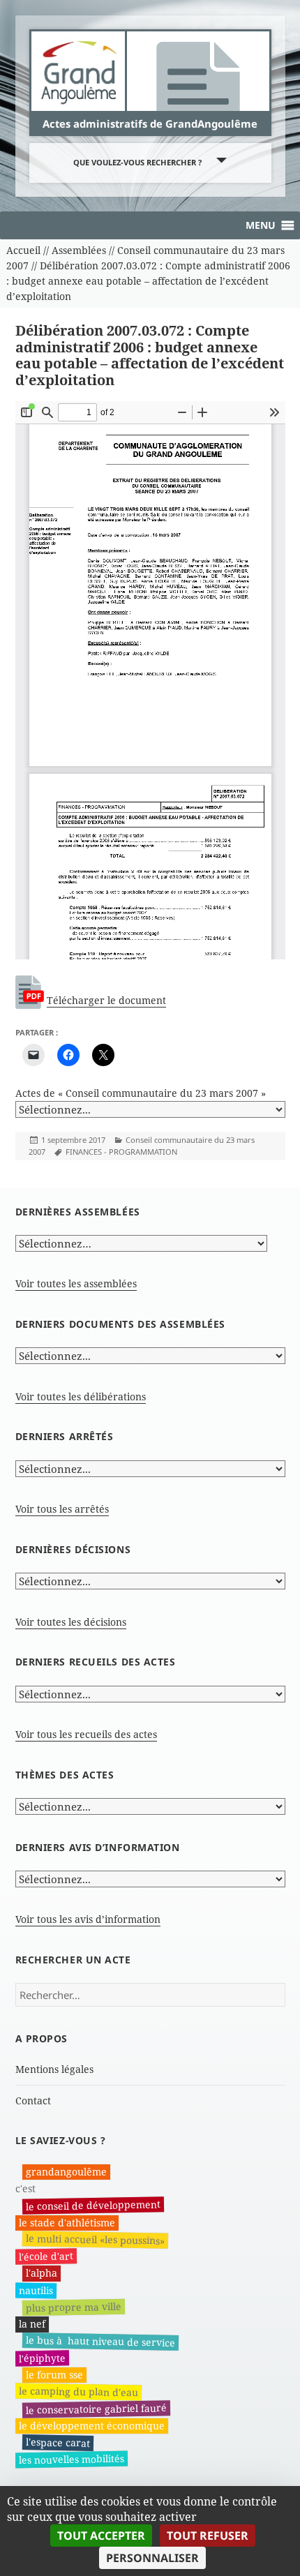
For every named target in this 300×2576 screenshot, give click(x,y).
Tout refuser (208, 2536)
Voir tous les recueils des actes (86, 1734)
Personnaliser (152, 2558)
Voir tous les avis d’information (88, 1919)
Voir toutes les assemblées (76, 1283)
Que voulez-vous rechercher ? (137, 162)
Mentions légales (54, 2069)
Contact (33, 2101)
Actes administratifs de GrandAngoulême (150, 123)
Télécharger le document (106, 1000)
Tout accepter (101, 2536)
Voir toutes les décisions (71, 1622)
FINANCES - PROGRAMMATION (121, 1152)
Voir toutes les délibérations (81, 1396)
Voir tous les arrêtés (62, 1509)
